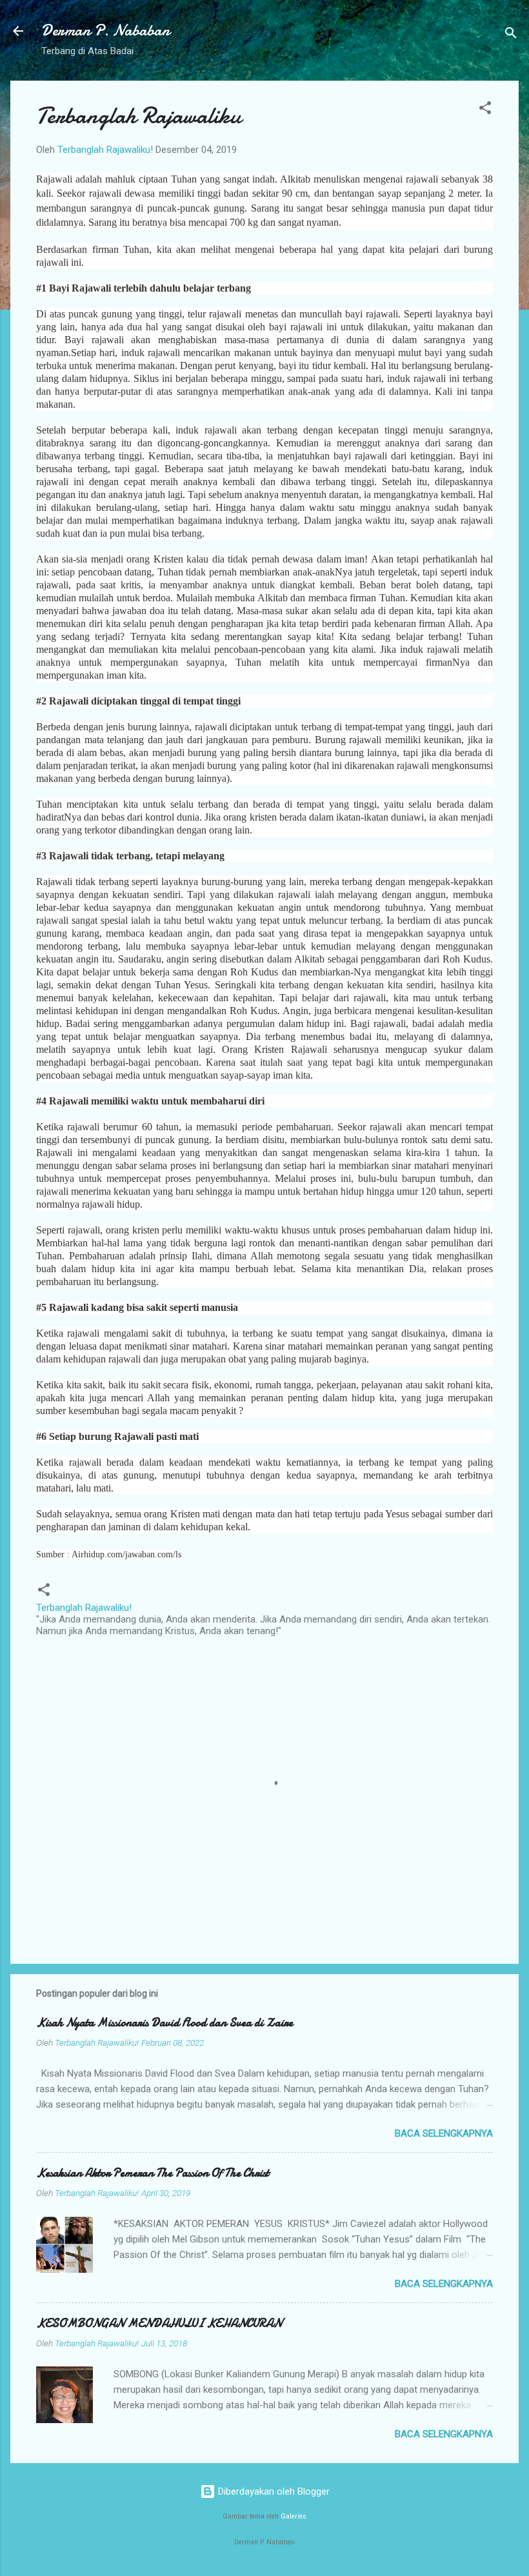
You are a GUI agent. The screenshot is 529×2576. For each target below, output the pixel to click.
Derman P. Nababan (105, 31)
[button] (485, 110)
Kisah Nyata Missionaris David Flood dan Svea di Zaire (165, 2023)
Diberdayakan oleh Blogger (273, 2491)
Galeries (294, 2516)
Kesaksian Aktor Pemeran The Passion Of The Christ (153, 2173)
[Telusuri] (511, 35)
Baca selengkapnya (444, 2133)
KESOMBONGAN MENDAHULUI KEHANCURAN (159, 2323)
